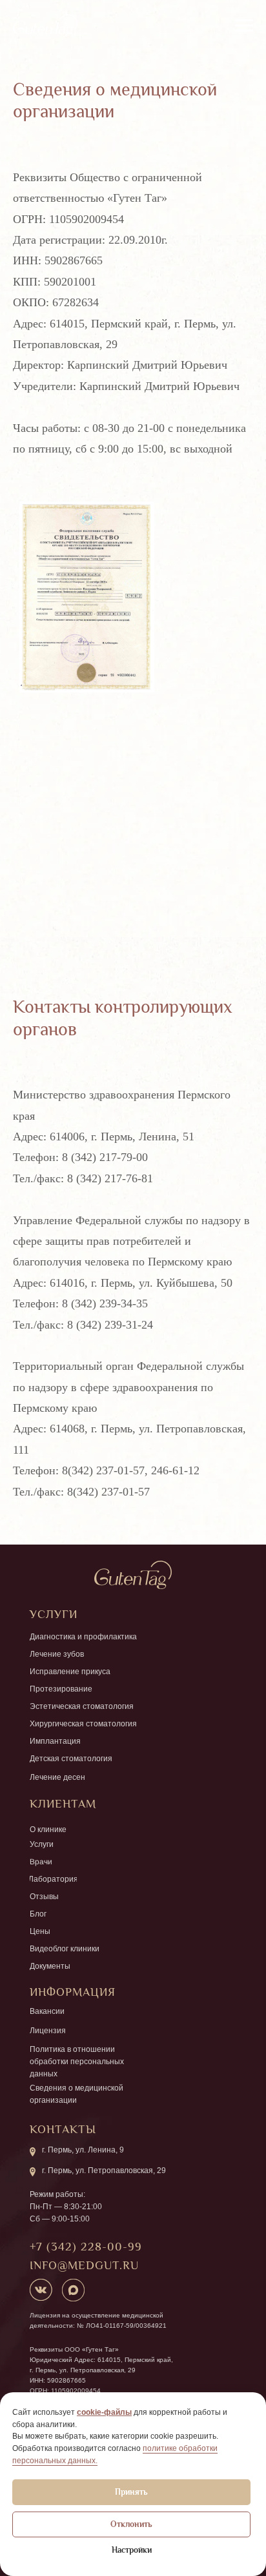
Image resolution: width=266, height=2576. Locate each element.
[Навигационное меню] (244, 26)
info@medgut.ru (84, 2265)
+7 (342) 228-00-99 (86, 2247)
